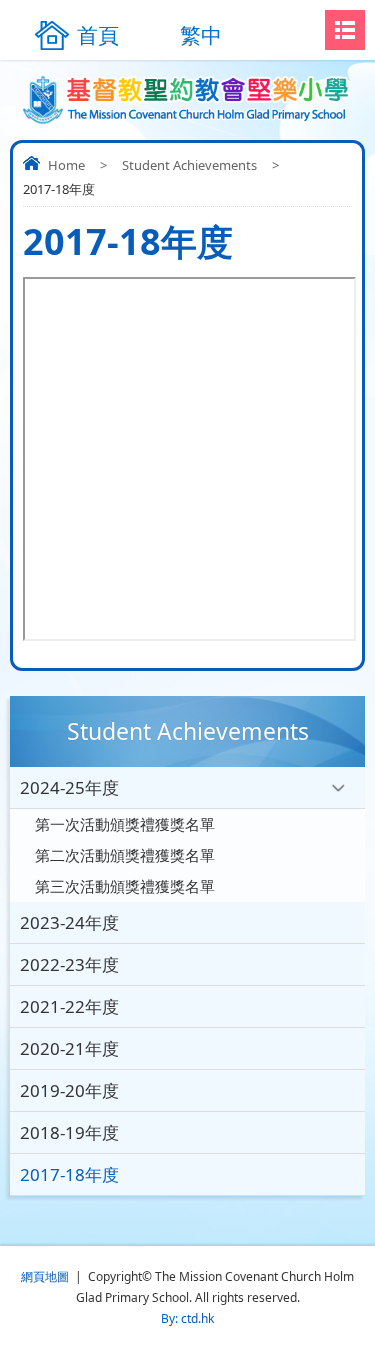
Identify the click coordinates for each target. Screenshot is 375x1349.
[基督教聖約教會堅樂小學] (187, 100)
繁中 (201, 35)
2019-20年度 (69, 1090)
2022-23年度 (69, 964)
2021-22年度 (69, 1006)
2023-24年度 (69, 922)
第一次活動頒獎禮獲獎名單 (125, 824)
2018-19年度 (69, 1132)
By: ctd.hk (187, 1318)
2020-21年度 (69, 1048)
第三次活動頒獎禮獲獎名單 (125, 886)
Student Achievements (189, 165)
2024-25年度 (69, 787)
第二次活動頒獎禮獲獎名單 (125, 855)
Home (66, 165)
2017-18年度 (69, 1174)
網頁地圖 (45, 1276)
